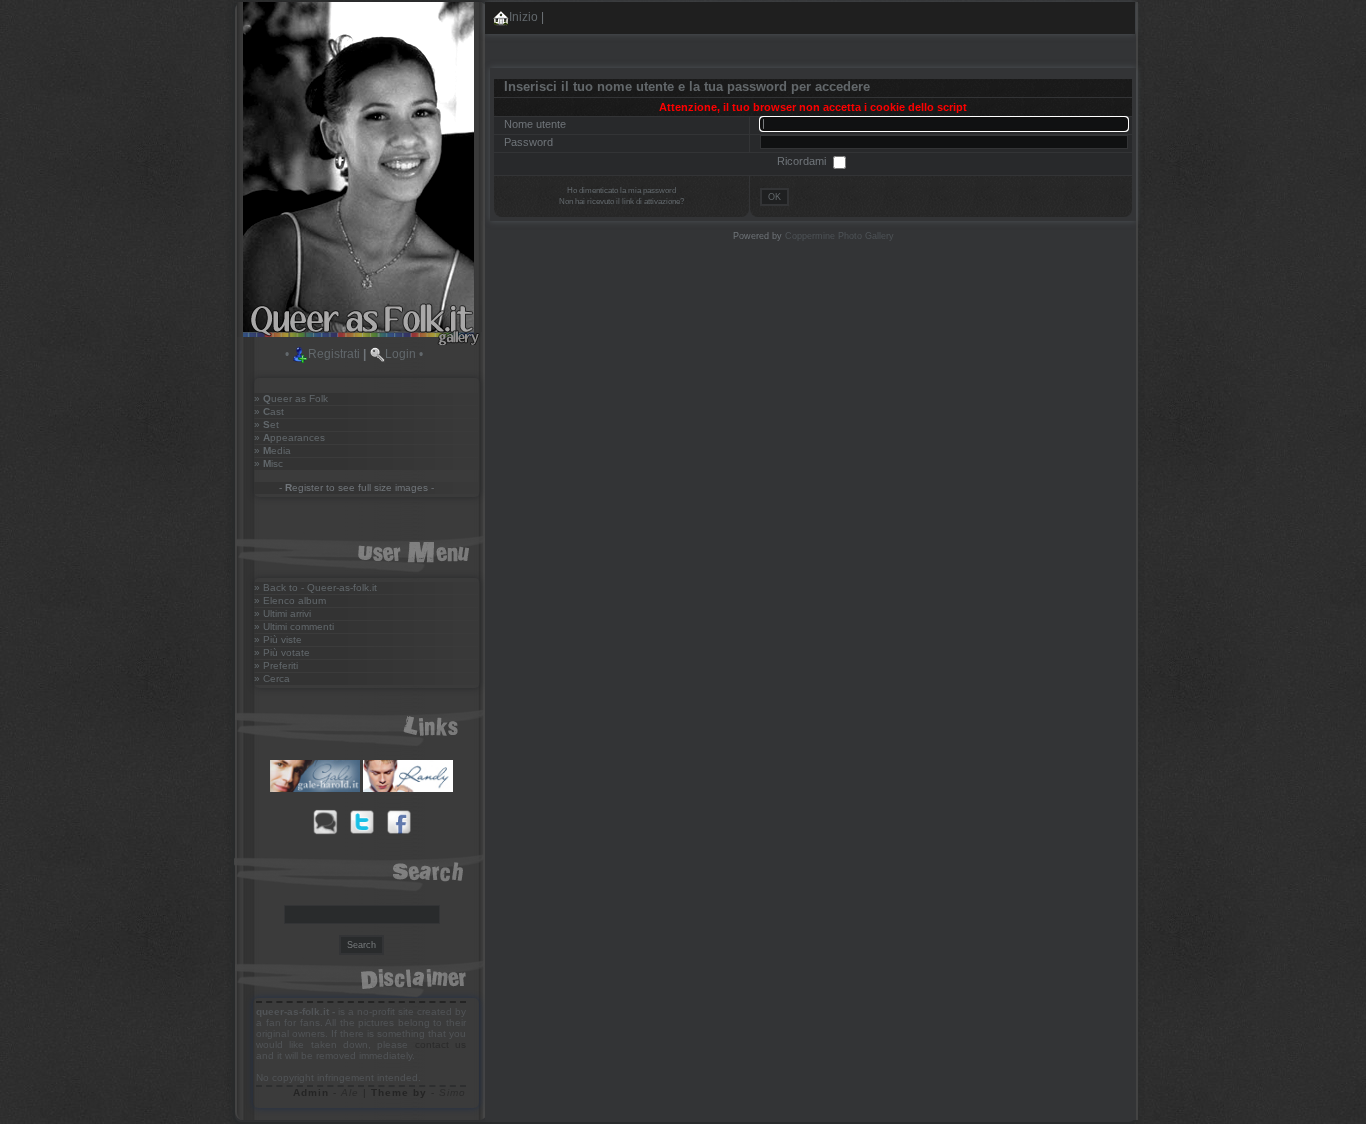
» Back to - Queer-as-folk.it (315, 587)
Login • (404, 354)
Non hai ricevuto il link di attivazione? (621, 201)
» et (266, 424)
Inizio (523, 17)
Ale (350, 1092)
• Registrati (322, 354)
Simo (452, 1092)
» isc (268, 463)
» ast (269, 411)
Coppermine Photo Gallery (839, 236)
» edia (272, 450)
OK (774, 197)
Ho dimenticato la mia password (621, 190)
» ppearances (289, 437)
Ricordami (803, 161)
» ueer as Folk (291, 398)
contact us (440, 1044)
